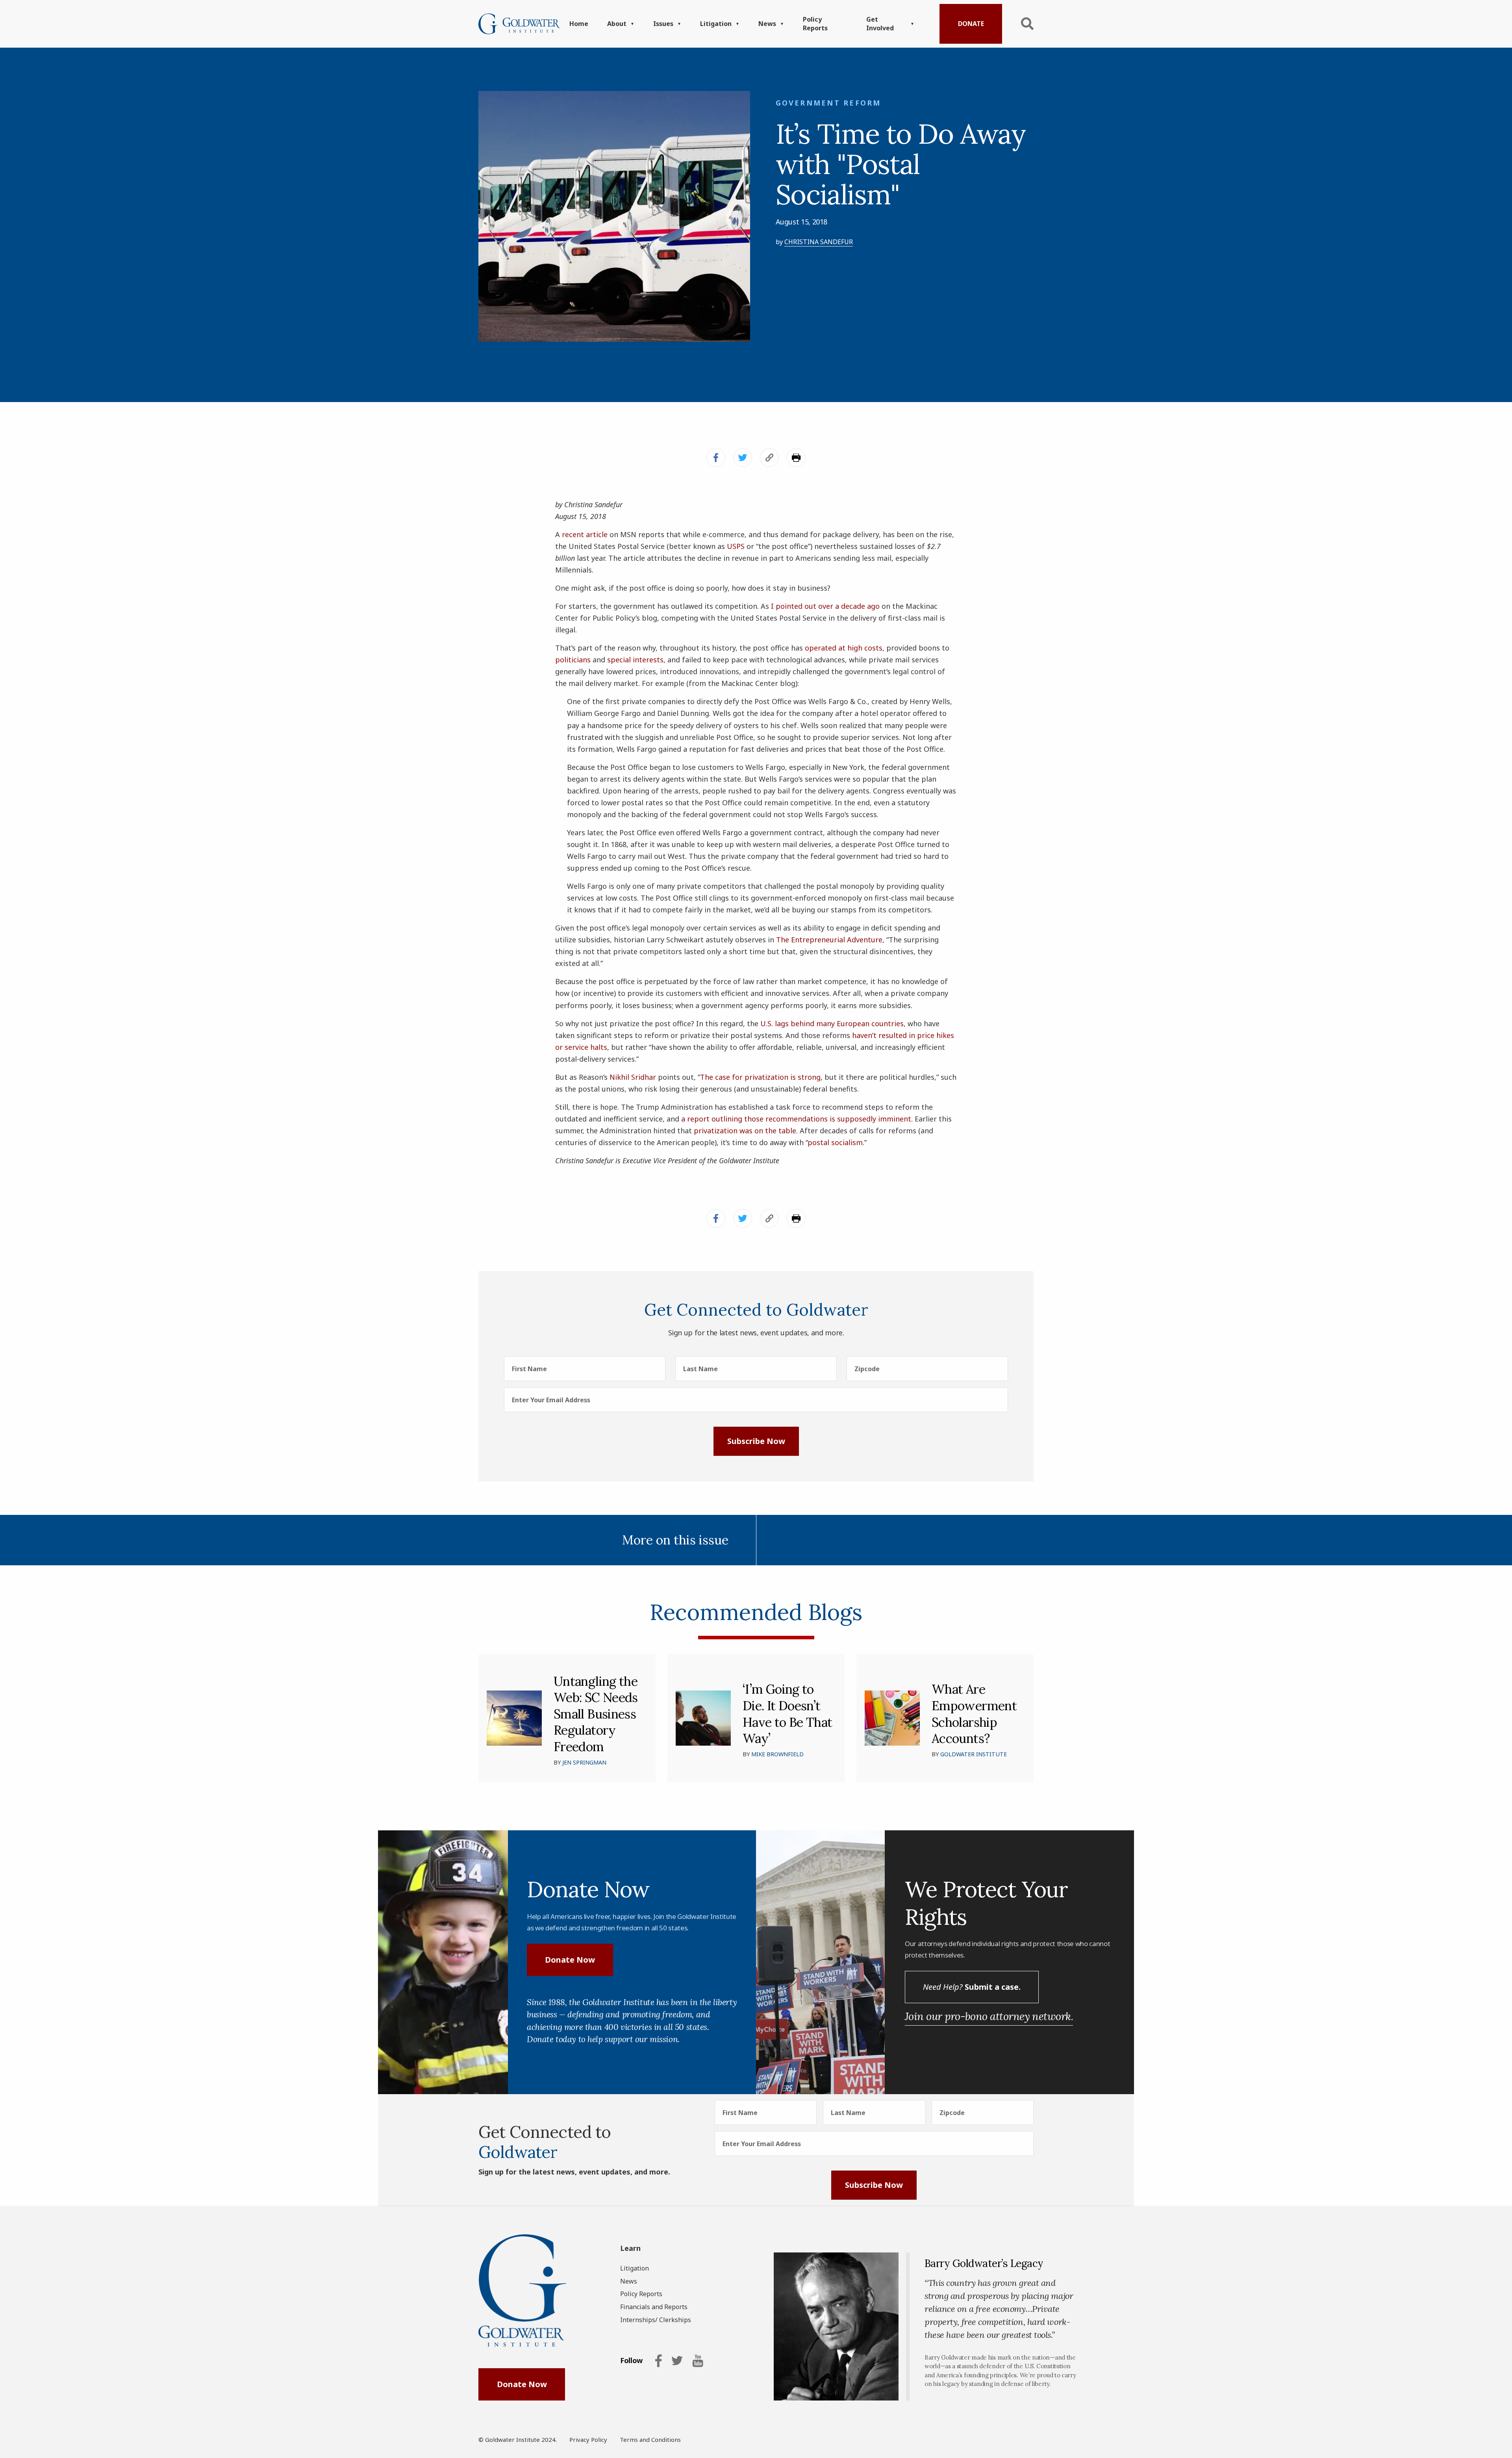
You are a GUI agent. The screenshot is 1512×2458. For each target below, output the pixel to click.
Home (579, 24)
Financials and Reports (654, 2307)
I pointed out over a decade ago (825, 606)
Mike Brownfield (777, 1754)
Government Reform (828, 103)
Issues (663, 24)
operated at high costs (844, 648)
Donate (971, 24)
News (767, 24)
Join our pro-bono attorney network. (989, 2016)
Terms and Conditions (650, 2439)
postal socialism (835, 1142)
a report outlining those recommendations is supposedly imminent (796, 1119)
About (617, 24)
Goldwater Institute (974, 1754)
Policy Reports (815, 24)
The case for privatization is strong (760, 1077)
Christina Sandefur (819, 242)
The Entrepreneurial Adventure (829, 940)
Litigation (716, 24)
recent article (585, 534)
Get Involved (880, 24)
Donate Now (570, 1960)
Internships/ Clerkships (656, 2320)
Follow (631, 2361)
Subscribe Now (756, 1441)
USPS (736, 546)
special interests (635, 660)
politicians (573, 660)
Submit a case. (972, 1987)
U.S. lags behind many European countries (832, 1023)
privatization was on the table (745, 1131)
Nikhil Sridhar (633, 1077)
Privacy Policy (588, 2439)
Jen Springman (584, 1762)
